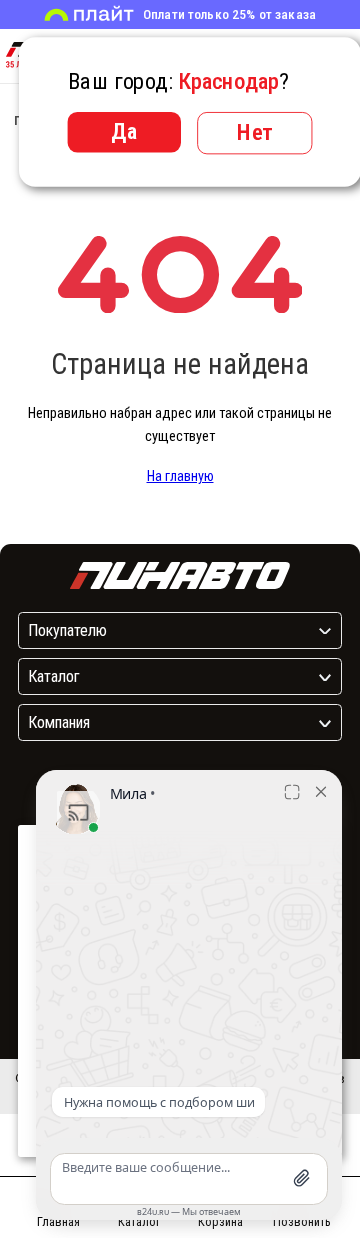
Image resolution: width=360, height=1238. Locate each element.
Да (124, 131)
